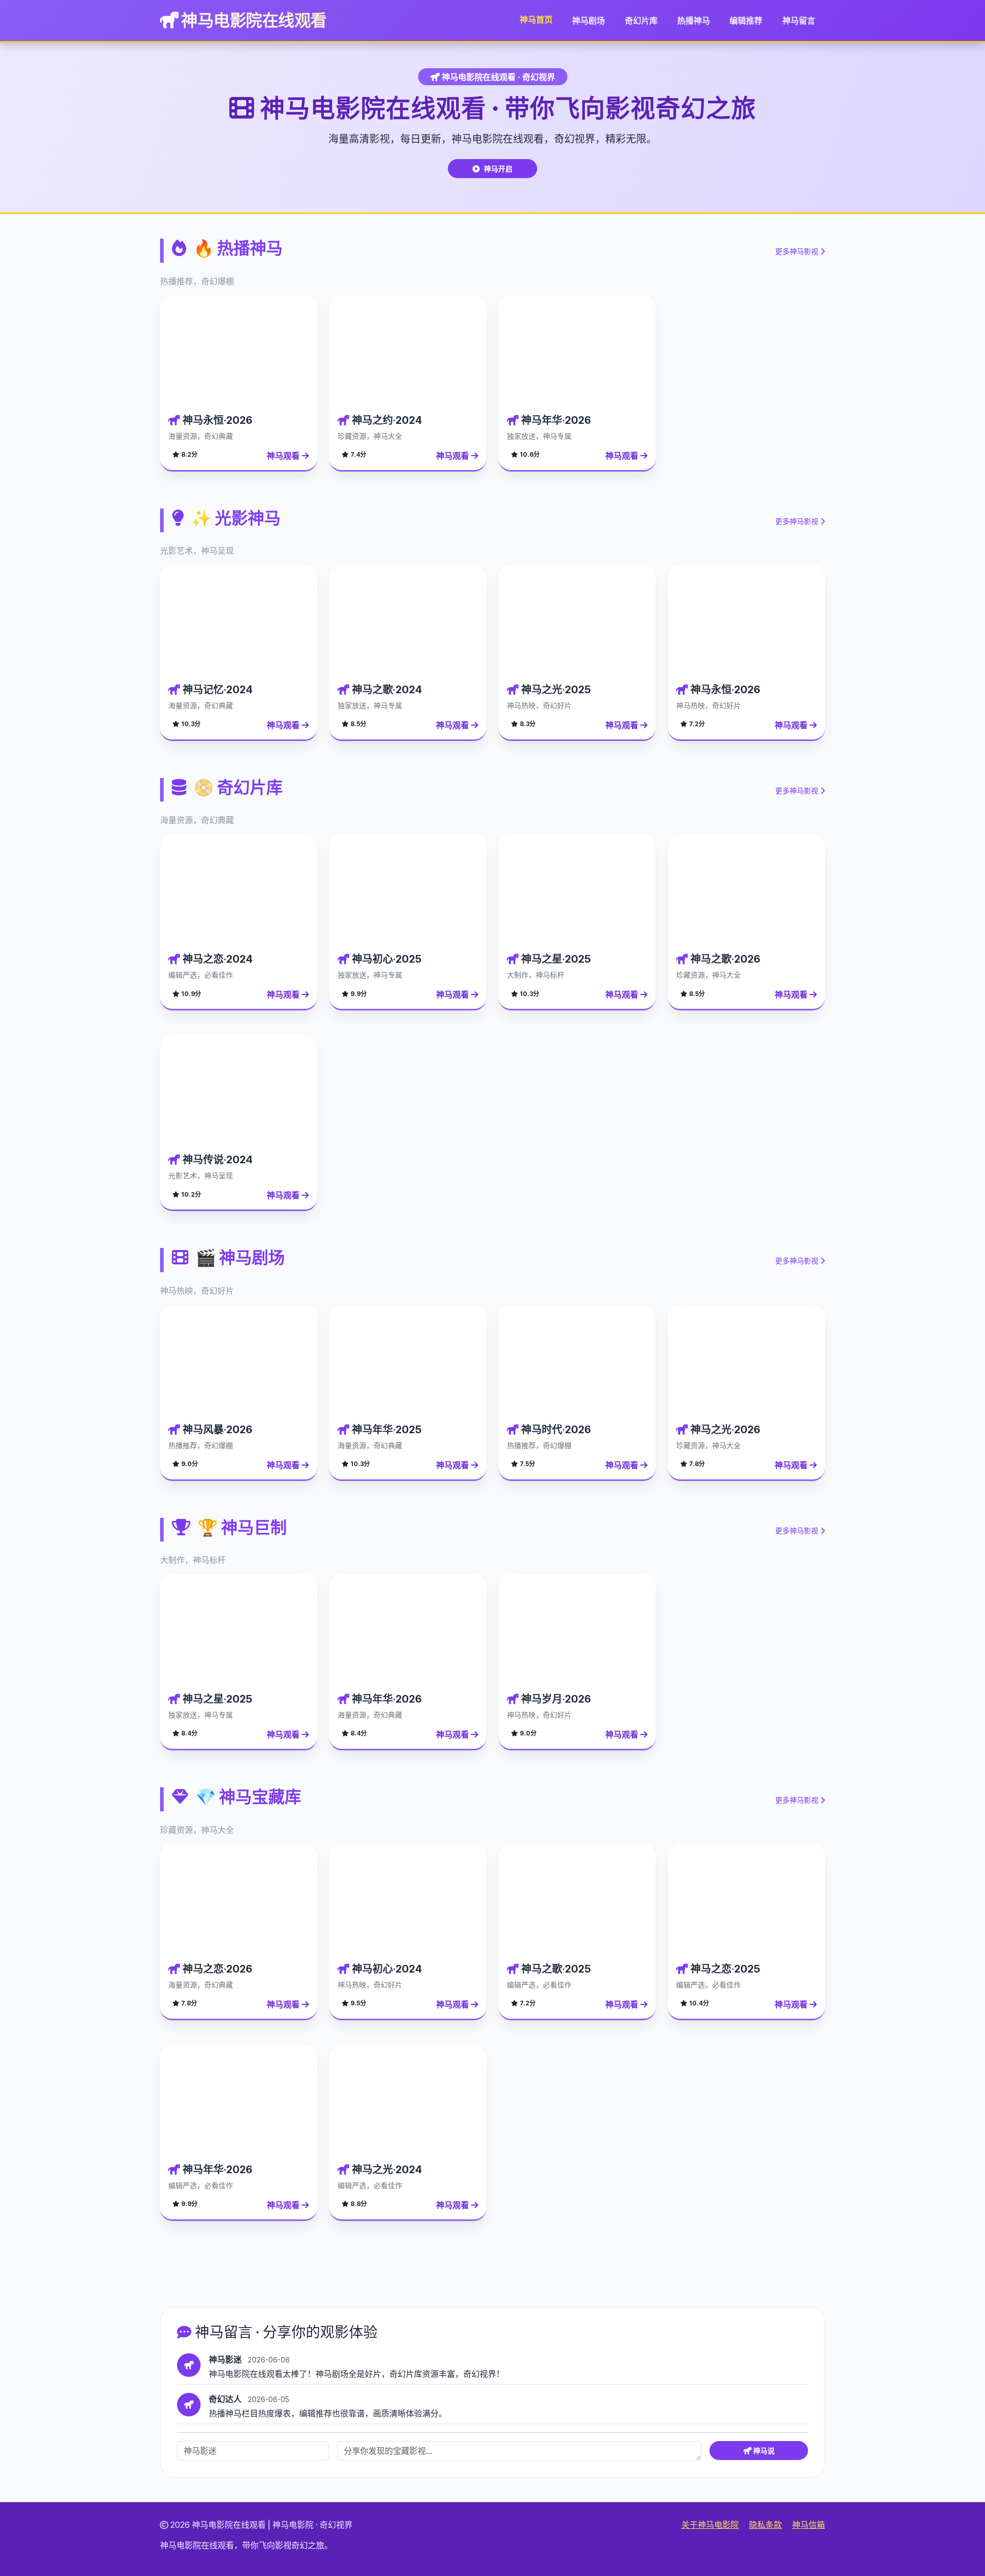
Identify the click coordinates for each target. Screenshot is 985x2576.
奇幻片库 (641, 21)
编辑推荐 (746, 21)
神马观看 (284, 456)
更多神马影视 (798, 251)
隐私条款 (765, 2525)
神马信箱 (809, 2525)
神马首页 (536, 19)
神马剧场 (588, 21)
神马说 (763, 2451)
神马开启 (498, 169)
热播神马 (694, 21)
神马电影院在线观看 (253, 20)
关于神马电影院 (710, 2525)
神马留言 (799, 21)
